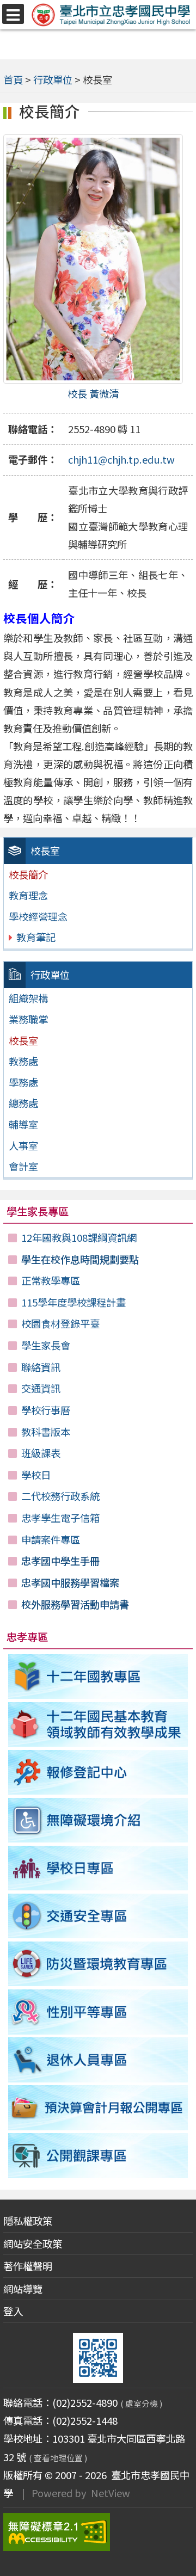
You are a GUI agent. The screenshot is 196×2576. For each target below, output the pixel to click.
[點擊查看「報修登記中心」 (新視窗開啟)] (98, 1772)
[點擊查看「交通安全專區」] (98, 1916)
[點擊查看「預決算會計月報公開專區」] (98, 2107)
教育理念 (28, 895)
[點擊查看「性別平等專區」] (98, 2012)
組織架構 (28, 998)
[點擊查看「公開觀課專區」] (98, 2155)
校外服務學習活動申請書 (75, 1604)
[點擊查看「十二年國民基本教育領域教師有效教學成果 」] (98, 1724)
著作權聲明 (28, 2266)
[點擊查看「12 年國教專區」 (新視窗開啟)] (98, 1677)
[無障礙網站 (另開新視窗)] (98, 2532)
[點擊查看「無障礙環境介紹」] (98, 1820)
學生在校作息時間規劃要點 (80, 1259)
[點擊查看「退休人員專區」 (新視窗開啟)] (98, 2060)
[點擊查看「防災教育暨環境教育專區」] (98, 1964)
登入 (13, 2311)
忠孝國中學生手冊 (60, 1561)
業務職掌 (28, 1019)
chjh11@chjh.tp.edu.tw (121, 459)
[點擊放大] (93, 259)
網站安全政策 (33, 2244)
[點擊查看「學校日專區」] (98, 1868)
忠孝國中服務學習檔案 (70, 1582)
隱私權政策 (28, 2221)
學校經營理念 (38, 916)
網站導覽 (23, 2289)
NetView (111, 2493)
